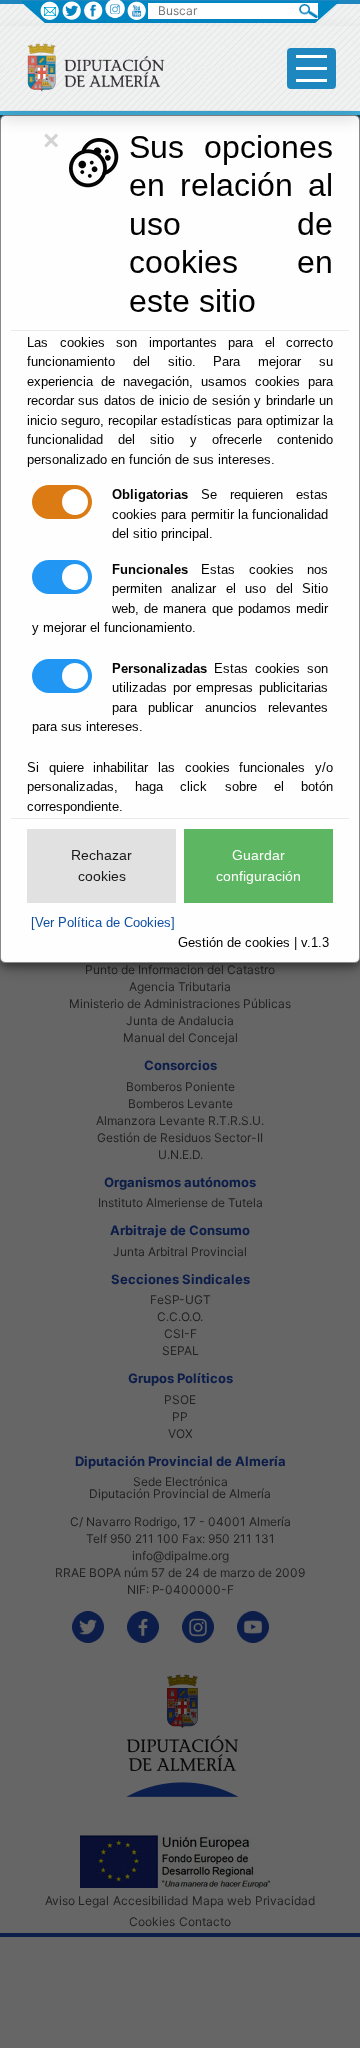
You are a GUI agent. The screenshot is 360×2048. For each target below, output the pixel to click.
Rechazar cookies (101, 865)
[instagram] (114, 8)
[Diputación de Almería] (87, 66)
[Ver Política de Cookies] (103, 922)
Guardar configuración (258, 865)
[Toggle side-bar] (311, 68)
